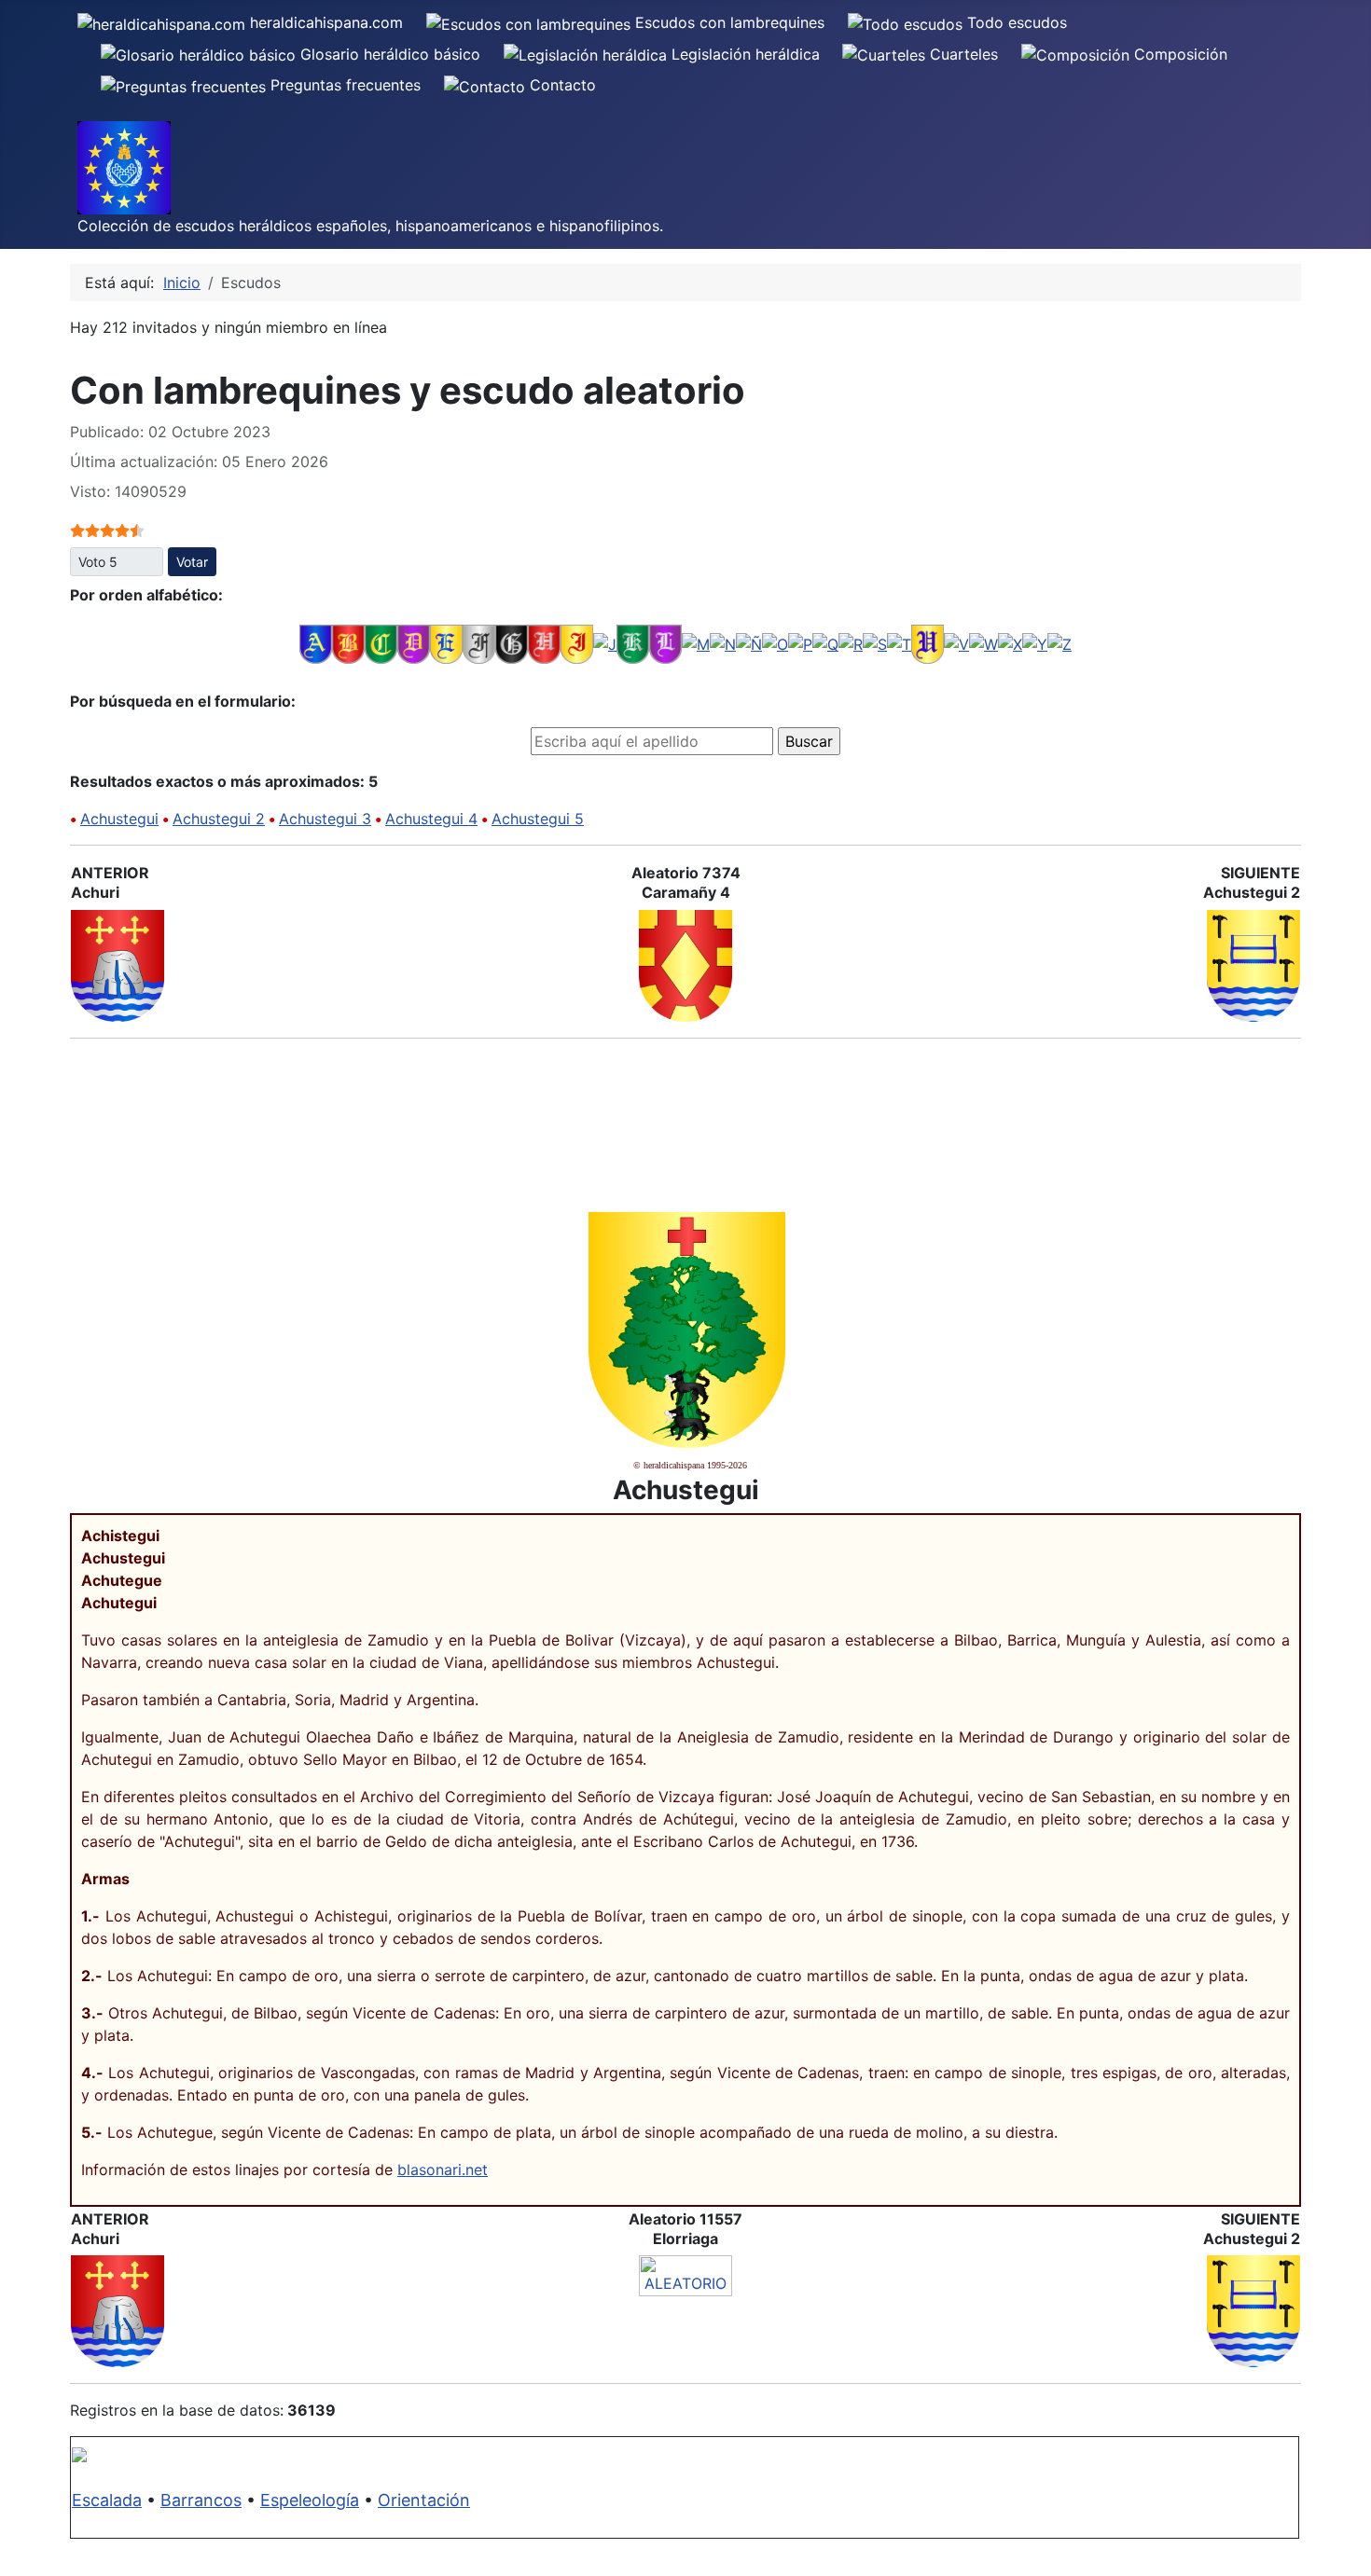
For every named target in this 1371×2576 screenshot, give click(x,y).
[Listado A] (316, 643)
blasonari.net (443, 2170)
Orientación (424, 2500)
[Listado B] (348, 643)
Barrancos (201, 2500)
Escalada (107, 2500)
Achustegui (119, 819)
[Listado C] (381, 643)
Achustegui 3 (325, 819)
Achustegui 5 (538, 819)
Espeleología (310, 2500)
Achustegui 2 (219, 819)
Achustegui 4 (431, 819)
